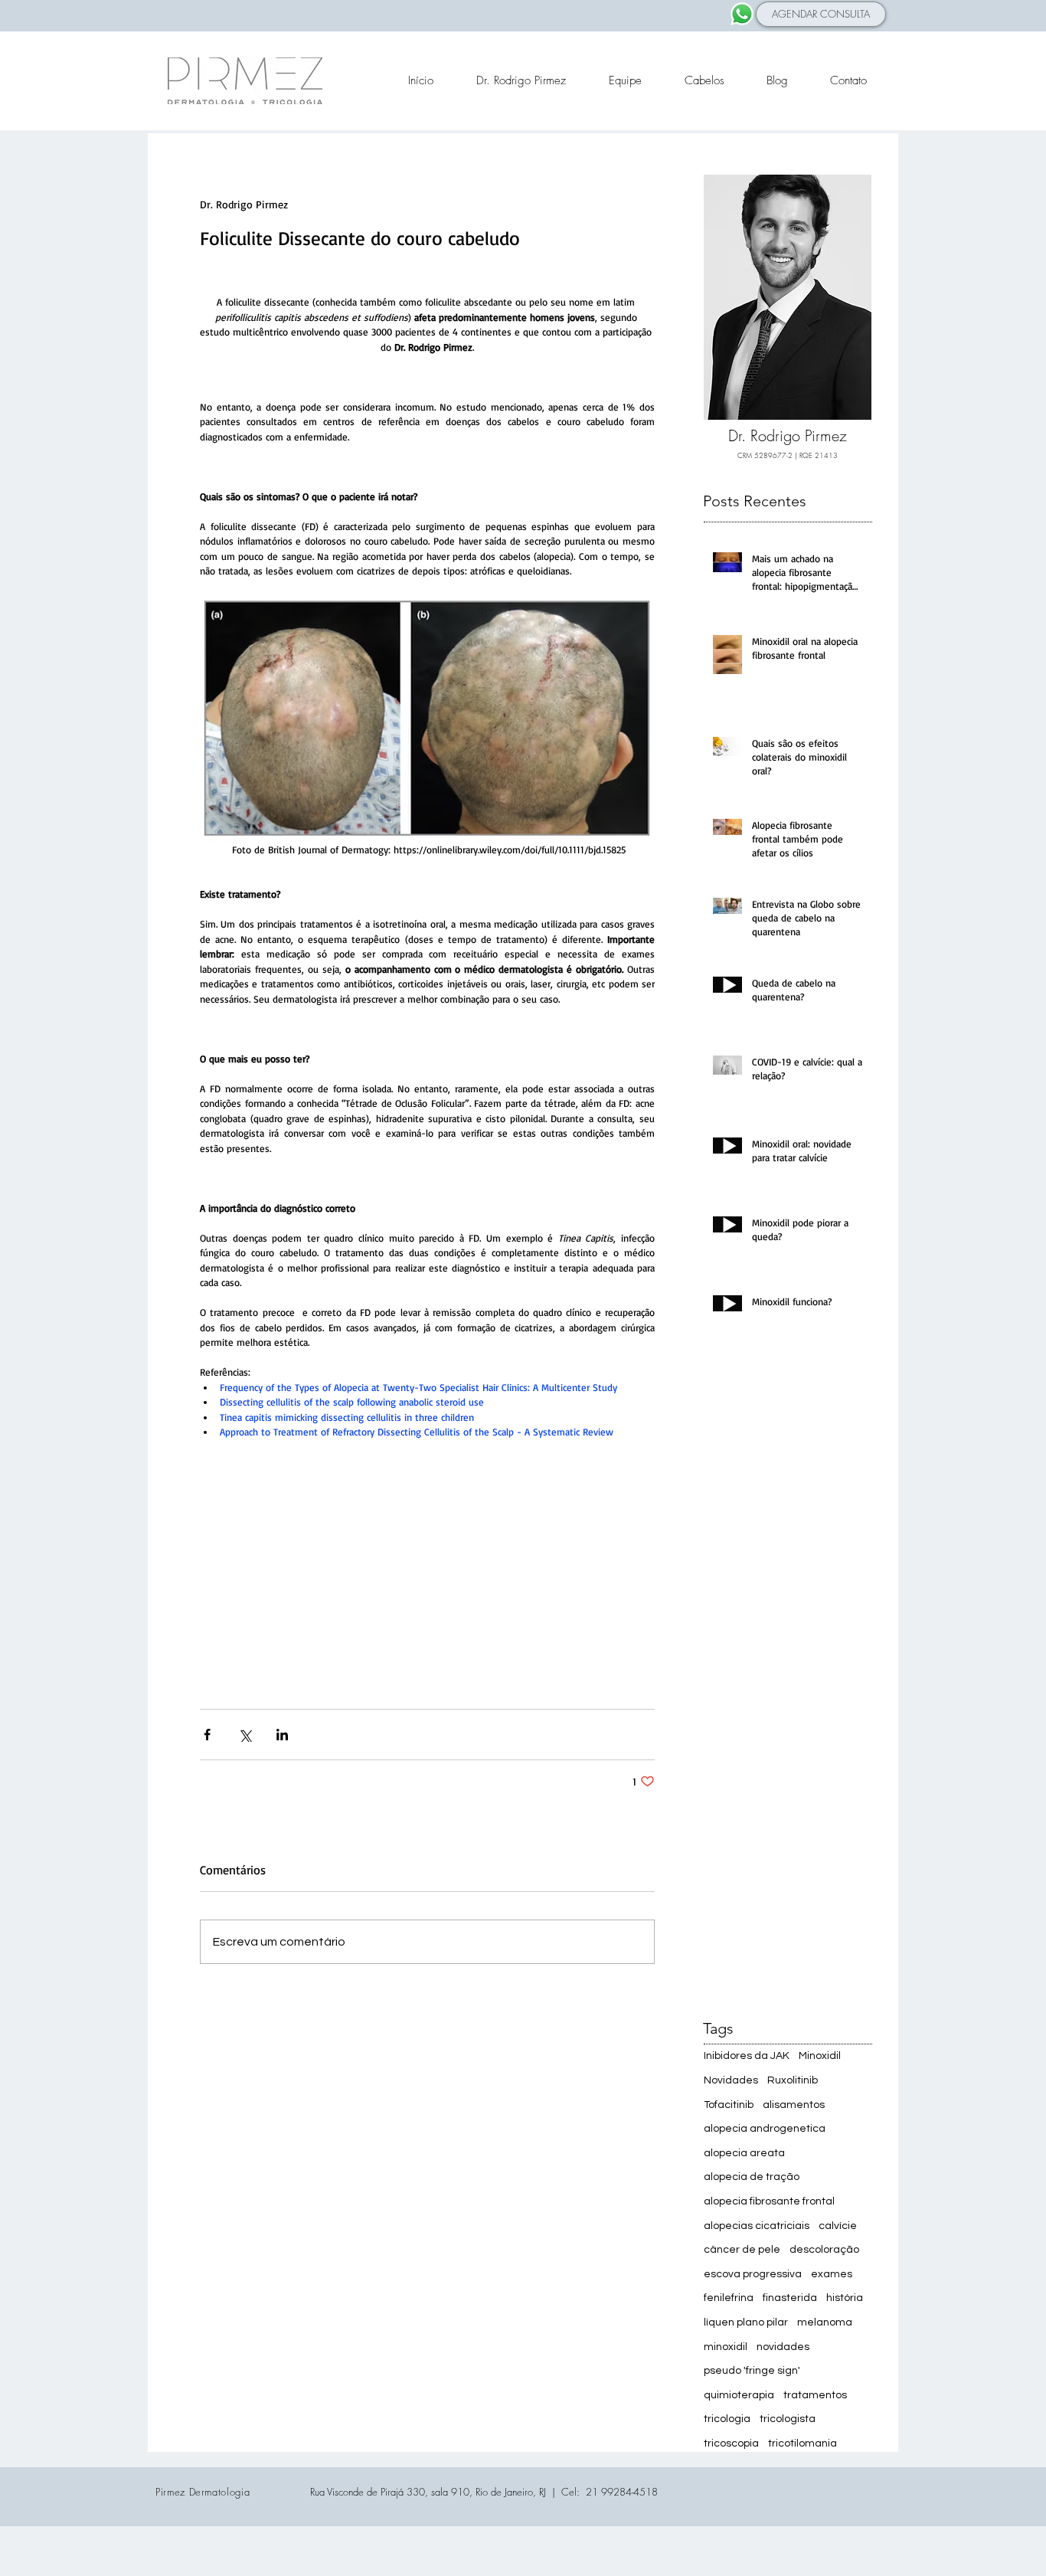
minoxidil (726, 2347)
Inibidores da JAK (747, 2056)
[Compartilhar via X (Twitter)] (245, 1735)
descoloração (824, 2250)
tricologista (788, 2419)
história (845, 2298)
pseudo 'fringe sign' (752, 2371)
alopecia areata (744, 2153)
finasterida (790, 2298)
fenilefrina (729, 2298)
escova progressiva (753, 2274)
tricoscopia (731, 2443)
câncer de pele (742, 2250)
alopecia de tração (752, 2177)
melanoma (825, 2322)
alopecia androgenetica (765, 2129)
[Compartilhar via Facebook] (207, 1735)
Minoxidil (820, 2056)
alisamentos (794, 2105)
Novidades (731, 2080)
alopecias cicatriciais (757, 2226)
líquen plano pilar (746, 2322)
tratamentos (815, 2395)
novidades (783, 2347)
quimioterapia (739, 2395)
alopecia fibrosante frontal (769, 2201)
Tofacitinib (729, 2105)
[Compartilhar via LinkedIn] (282, 1735)
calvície (838, 2226)
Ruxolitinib (793, 2080)
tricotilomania (802, 2443)
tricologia (727, 2419)
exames (832, 2274)
